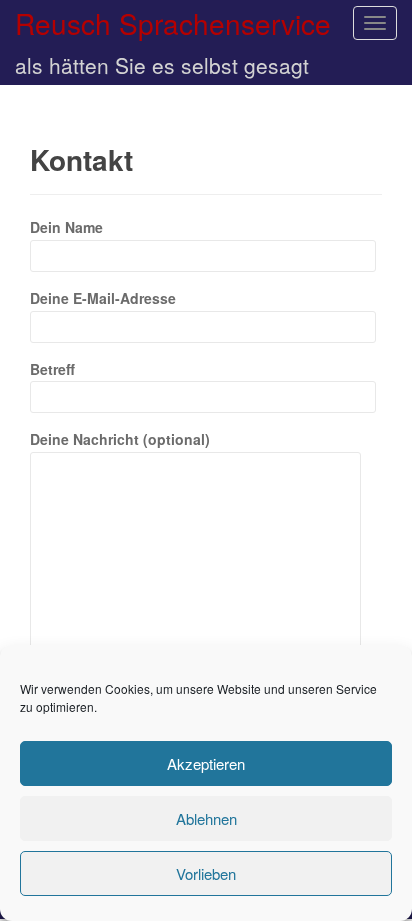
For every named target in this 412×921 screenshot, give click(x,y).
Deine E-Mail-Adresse (103, 298)
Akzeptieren (206, 763)
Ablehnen (206, 818)
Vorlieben (206, 873)
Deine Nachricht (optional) (120, 439)
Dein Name (66, 227)
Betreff (52, 369)
